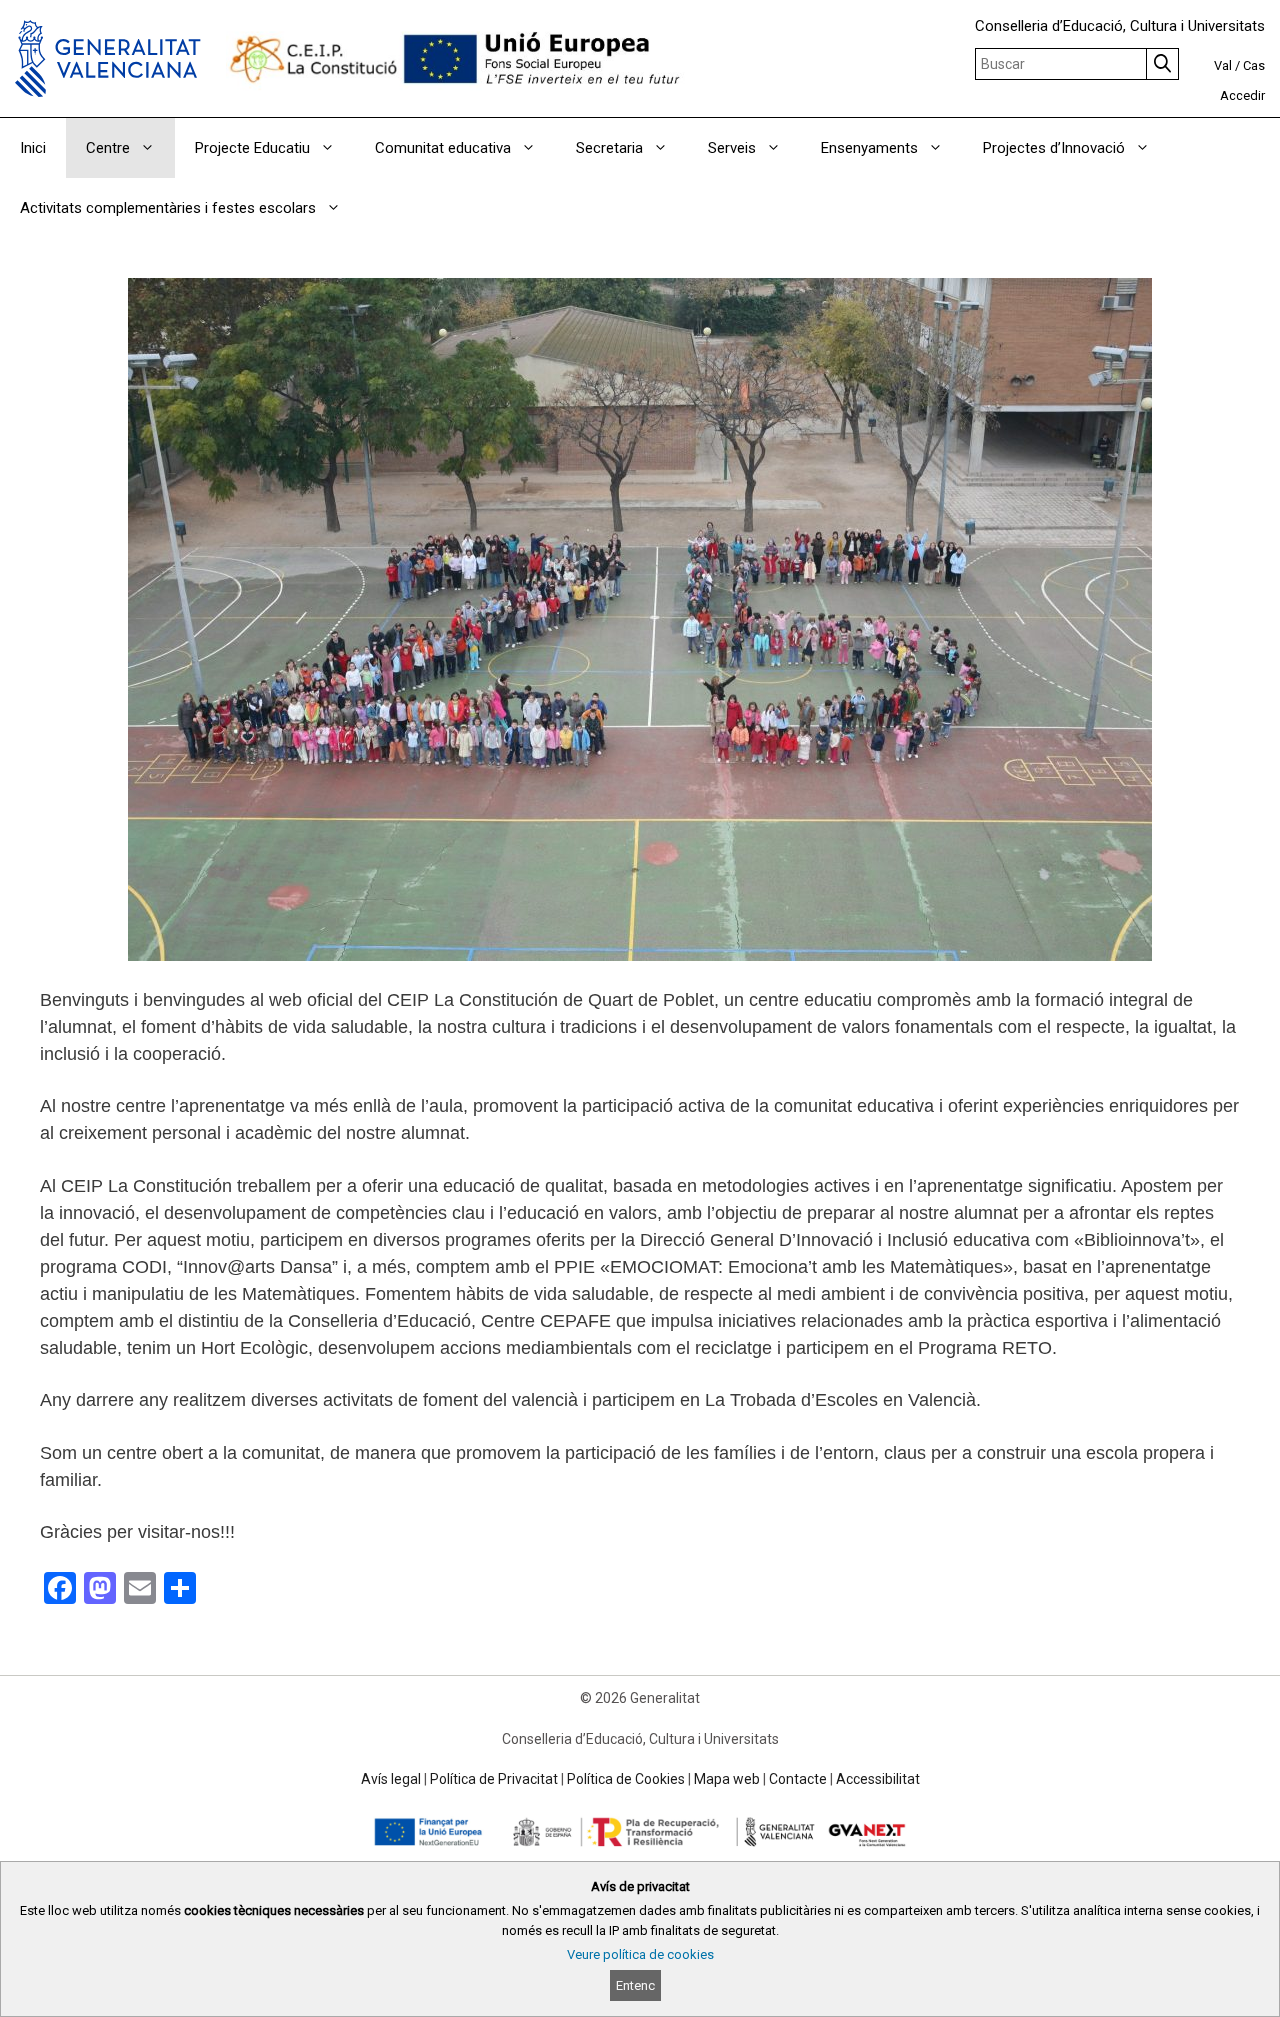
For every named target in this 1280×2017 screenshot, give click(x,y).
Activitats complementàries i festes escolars (168, 208)
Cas (1254, 65)
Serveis (732, 148)
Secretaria (609, 148)
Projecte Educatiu (252, 148)
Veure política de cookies (640, 1954)
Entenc (635, 1985)
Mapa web (727, 1779)
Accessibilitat (878, 1779)
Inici (33, 148)
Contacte (798, 1779)
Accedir (1242, 95)
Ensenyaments (869, 148)
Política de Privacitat (494, 1779)
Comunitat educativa (443, 148)
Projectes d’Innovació (1054, 148)
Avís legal (391, 1779)
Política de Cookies (626, 1779)
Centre (108, 148)
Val (1223, 65)
